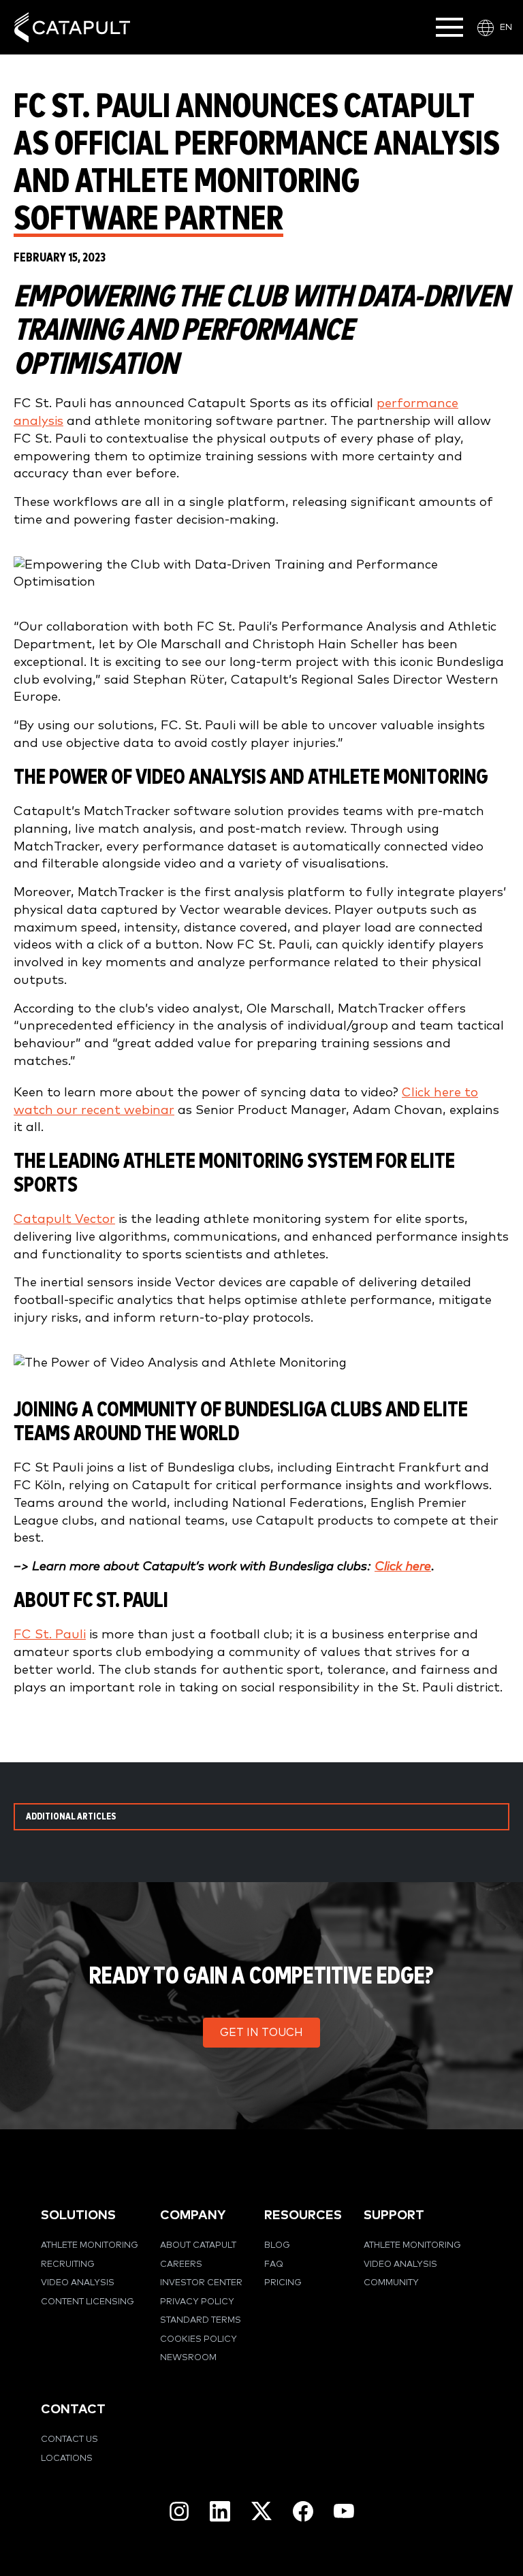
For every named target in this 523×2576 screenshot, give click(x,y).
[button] (261, 2033)
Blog (277, 2245)
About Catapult (198, 2245)
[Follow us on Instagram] (179, 2511)
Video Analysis (78, 2283)
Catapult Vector (64, 1219)
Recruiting (68, 2264)
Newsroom (188, 2358)
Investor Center (201, 2283)
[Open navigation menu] (449, 27)
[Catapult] (72, 28)
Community (391, 2283)
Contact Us (69, 2439)
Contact (73, 2410)
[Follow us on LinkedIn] (220, 2511)
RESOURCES (303, 2215)
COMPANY (193, 2215)
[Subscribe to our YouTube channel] (344, 2511)
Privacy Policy (197, 2302)
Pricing (283, 2283)
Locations (67, 2459)
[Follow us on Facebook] (303, 2511)
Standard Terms (201, 2320)
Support (394, 2215)
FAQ (274, 2264)
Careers (181, 2264)
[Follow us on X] (261, 2511)
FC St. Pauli (50, 1635)
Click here (403, 1567)
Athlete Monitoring (90, 2245)
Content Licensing (88, 2302)
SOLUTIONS (78, 2215)
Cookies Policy (199, 2339)
